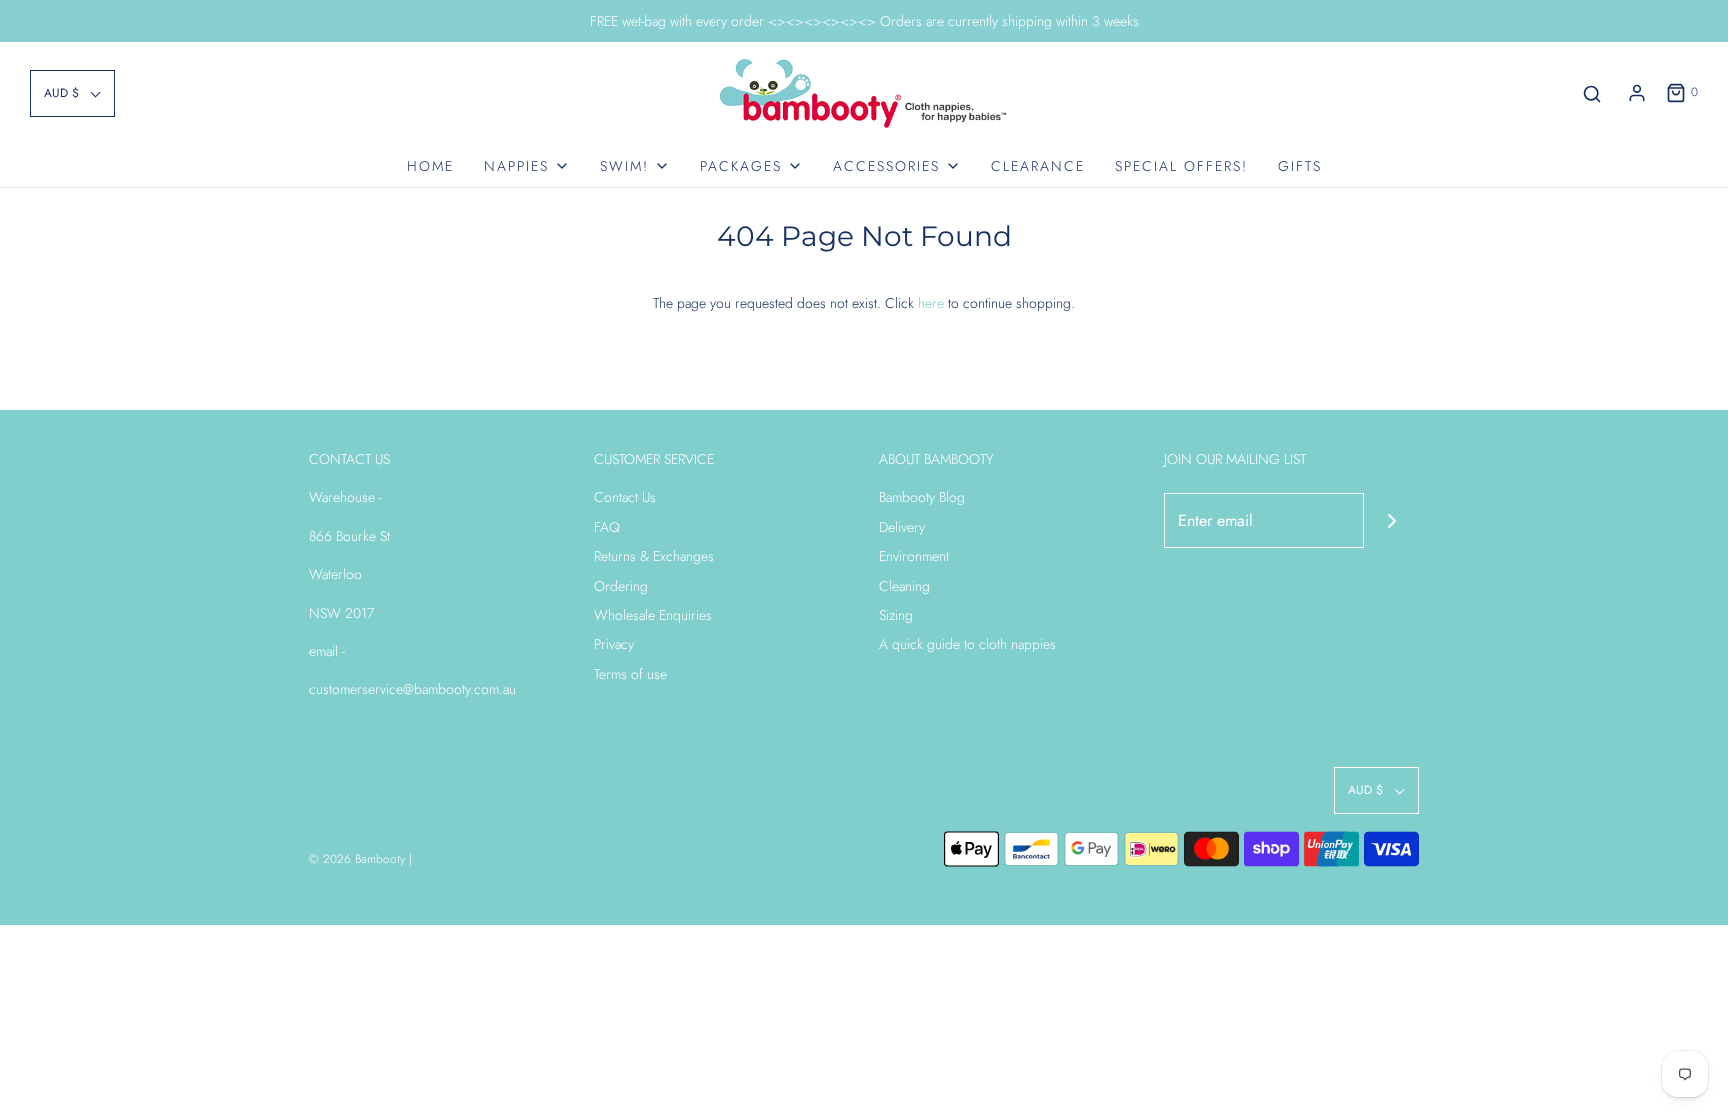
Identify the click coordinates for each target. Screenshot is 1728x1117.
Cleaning (904, 586)
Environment (914, 556)
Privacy (614, 644)
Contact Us (625, 497)
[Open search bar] (1592, 93)
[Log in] (1637, 93)
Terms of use (630, 674)
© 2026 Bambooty (357, 859)
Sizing (896, 615)
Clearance (1038, 166)
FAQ (607, 527)
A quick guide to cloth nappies (967, 644)
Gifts (1300, 166)
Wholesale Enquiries (653, 615)
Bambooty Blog (922, 497)
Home (430, 166)
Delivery (902, 527)
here (931, 303)
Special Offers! (1181, 166)
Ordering (621, 586)
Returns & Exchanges (654, 556)
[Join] (1391, 520)
